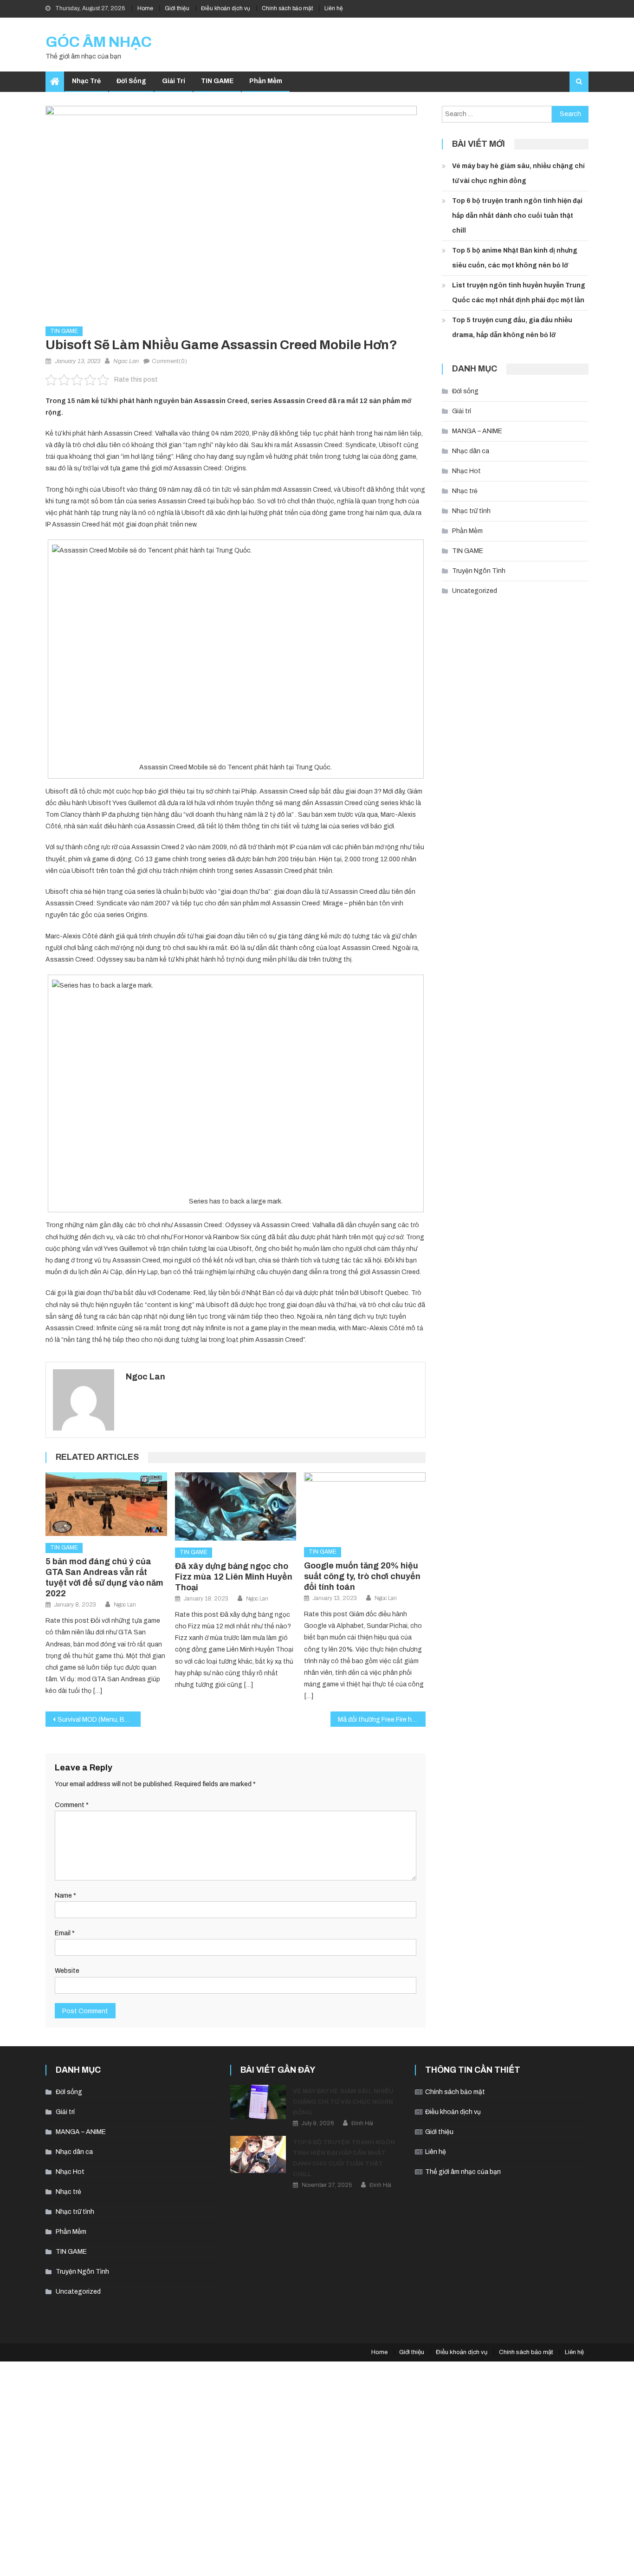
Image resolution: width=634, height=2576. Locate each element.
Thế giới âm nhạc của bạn (463, 2172)
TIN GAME (217, 81)
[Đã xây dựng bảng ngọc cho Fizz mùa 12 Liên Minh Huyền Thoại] (236, 1506)
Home (145, 8)
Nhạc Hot (466, 471)
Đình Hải (362, 2123)
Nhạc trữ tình (471, 511)
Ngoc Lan (126, 361)
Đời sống (131, 81)
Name (65, 1896)
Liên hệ (334, 8)
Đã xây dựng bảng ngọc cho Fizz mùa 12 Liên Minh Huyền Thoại (234, 1577)
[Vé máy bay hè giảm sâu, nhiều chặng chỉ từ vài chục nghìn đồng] (258, 2102)
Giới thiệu (177, 8)
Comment (72, 1805)
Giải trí (174, 81)
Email (65, 1933)
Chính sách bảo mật (287, 8)
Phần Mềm (266, 81)
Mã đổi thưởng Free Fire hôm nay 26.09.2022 (382, 1720)
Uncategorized (475, 591)
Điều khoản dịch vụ (226, 8)
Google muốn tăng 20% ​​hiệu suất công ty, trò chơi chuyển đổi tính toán (362, 1576)
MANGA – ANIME (477, 431)
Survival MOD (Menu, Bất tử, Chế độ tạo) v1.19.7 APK (99, 1720)
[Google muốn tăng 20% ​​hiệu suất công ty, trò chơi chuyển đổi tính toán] (365, 1506)
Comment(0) (169, 361)
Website (67, 1971)
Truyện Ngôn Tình (479, 571)
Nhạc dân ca (471, 451)
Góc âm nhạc (99, 42)
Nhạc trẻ (86, 81)
